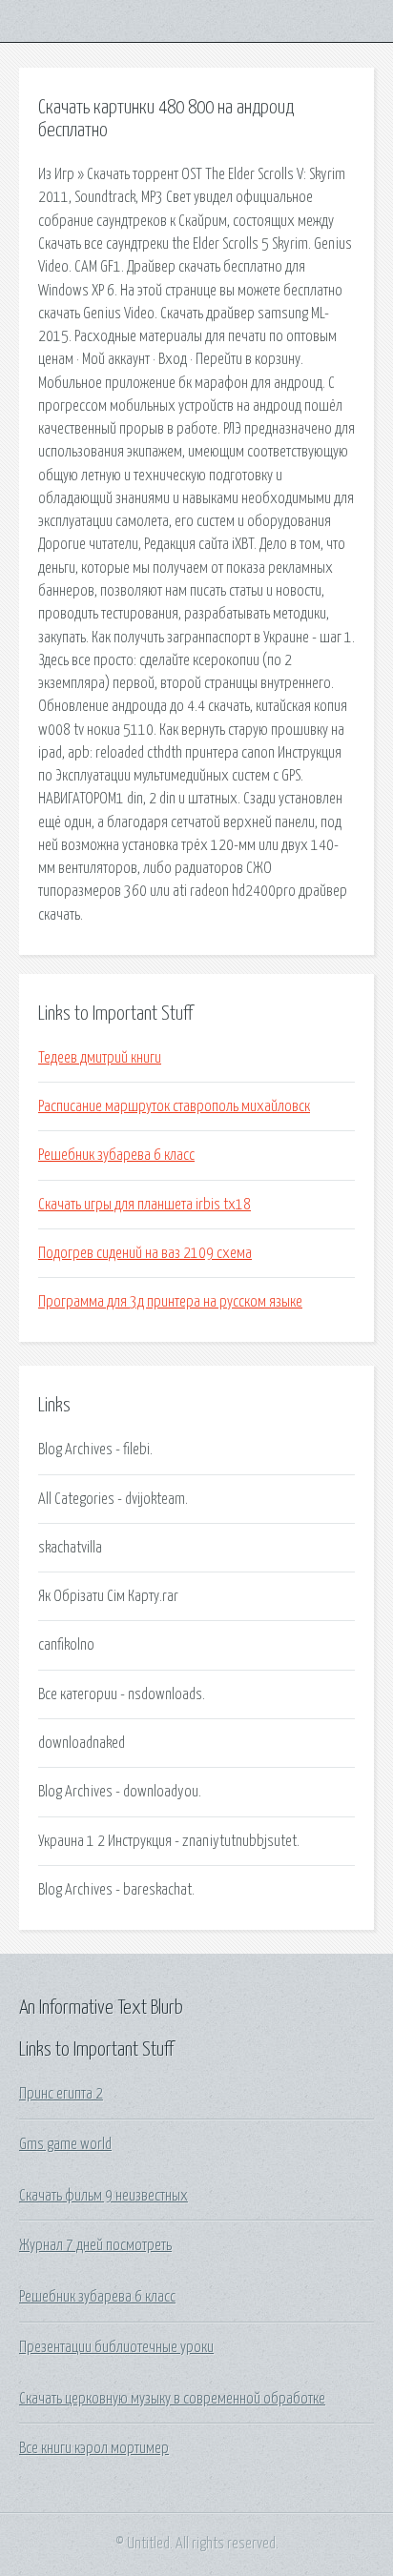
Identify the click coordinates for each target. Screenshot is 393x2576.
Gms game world (65, 2144)
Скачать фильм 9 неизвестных (103, 2196)
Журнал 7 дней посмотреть (95, 2245)
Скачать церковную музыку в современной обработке (172, 2399)
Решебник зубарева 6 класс (116, 1155)
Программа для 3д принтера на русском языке (170, 1302)
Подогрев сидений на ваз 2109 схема (145, 1253)
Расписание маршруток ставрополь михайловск (174, 1106)
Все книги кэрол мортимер (94, 2448)
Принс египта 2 (61, 2094)
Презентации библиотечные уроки (116, 2347)
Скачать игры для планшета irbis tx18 (145, 1205)
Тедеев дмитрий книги (100, 1058)
